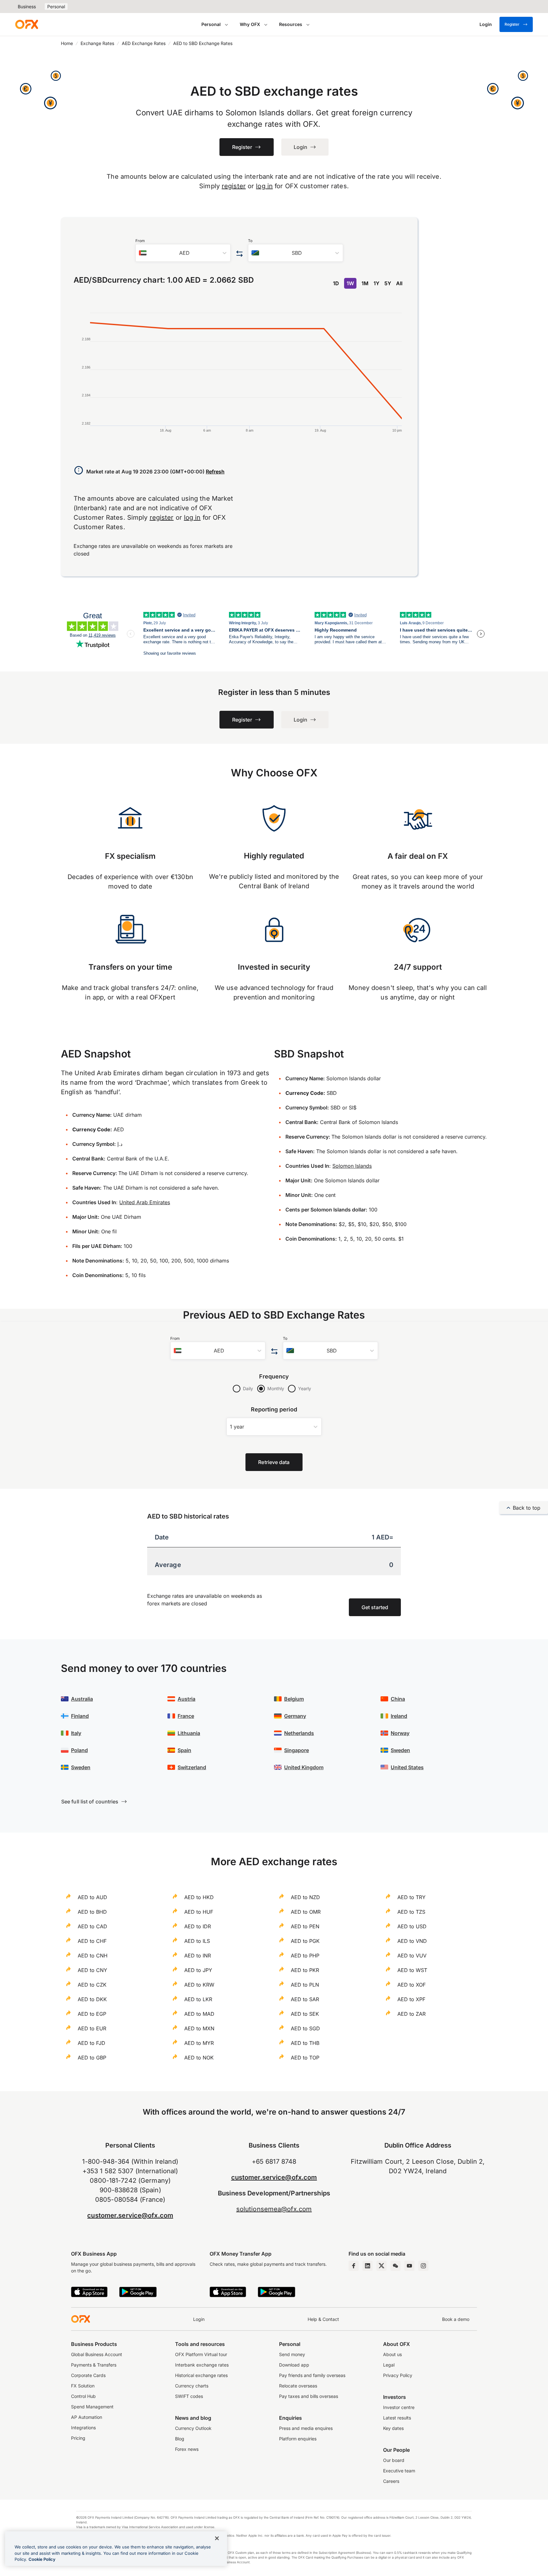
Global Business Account (97, 2354)
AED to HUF (199, 1912)
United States (407, 1767)
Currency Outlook (193, 2428)
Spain (184, 1750)
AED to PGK (305, 1941)
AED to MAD (199, 2014)
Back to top (527, 1508)
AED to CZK (92, 1985)
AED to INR (198, 1956)
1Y (376, 283)
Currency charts (192, 2386)
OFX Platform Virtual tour (201, 2354)
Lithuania (189, 1733)
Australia (82, 1699)
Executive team (399, 2471)
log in (264, 186)
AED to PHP (305, 1956)
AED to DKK (92, 1999)
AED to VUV (412, 1956)
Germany (295, 1716)
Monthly (276, 1388)
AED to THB (305, 2043)
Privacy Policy (398, 2375)
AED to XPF (411, 1999)
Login (199, 2319)
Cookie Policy (42, 2559)
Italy (76, 1733)
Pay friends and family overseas (312, 2375)
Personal (56, 6)
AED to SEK (305, 2014)
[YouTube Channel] (409, 2266)
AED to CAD (92, 1926)
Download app (294, 2365)
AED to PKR (305, 1970)
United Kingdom (304, 1767)
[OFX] (27, 24)
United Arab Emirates (145, 1202)
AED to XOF (411, 1985)
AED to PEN (305, 1926)
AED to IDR (198, 1926)
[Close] (217, 2538)
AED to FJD (91, 2043)
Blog (180, 2439)
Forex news (187, 2449)
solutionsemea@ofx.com (274, 2209)
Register (512, 24)
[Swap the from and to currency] (239, 254)
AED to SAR (305, 1999)
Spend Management (92, 2407)
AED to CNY (92, 1970)
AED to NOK (199, 2058)
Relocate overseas (298, 2386)
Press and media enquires (306, 2428)
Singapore (297, 1750)
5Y (388, 283)
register (234, 186)
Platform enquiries (298, 2439)
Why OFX (250, 24)
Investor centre (399, 2407)
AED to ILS (197, 1941)
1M (365, 283)
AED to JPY (198, 1970)
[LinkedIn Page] (368, 2266)
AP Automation (87, 2417)
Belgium (294, 1699)
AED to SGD (305, 2028)
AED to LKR (198, 1999)
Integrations (83, 2428)
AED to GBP (92, 2058)
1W (350, 283)
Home (67, 43)
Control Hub (83, 2396)
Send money (292, 2354)
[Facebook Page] (354, 2266)
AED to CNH (93, 1956)
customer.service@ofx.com (130, 2215)
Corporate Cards (88, 2375)
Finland (80, 1716)
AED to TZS (411, 1912)
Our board (394, 2460)
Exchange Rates (97, 43)
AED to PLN (305, 1985)
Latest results (397, 2418)
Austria (186, 1699)
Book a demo (456, 2319)
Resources (291, 24)
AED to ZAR (411, 2014)
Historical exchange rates (201, 2375)
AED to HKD (199, 1897)
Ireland (399, 1716)
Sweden (81, 1767)
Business (27, 6)
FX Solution (83, 2386)
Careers (391, 2481)
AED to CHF (92, 1941)
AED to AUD (92, 1897)
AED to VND (412, 1941)
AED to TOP (305, 2058)
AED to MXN (199, 2028)
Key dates (393, 2428)
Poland (79, 1750)
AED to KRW (199, 1985)
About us (392, 2354)
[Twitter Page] (382, 2266)
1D (336, 283)
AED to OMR (306, 1912)
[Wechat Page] (395, 2266)
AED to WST (412, 1970)
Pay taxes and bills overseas (309, 2396)
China (398, 1699)
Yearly (305, 1388)
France (186, 1716)
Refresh (215, 472)
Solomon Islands (352, 1166)
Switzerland (192, 1767)
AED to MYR (199, 2043)
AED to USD (412, 1926)
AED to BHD (92, 1912)
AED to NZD (305, 1897)
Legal (389, 2365)
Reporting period (274, 1409)
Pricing (78, 2438)
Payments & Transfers (94, 2365)
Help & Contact (323, 2319)
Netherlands (299, 1733)
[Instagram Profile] (423, 2266)
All (399, 283)
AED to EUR (92, 2028)
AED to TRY (411, 1897)
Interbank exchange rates (202, 2365)
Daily (248, 1388)
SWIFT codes (189, 2396)
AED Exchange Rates (144, 43)
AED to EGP (92, 2014)
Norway (400, 1733)
